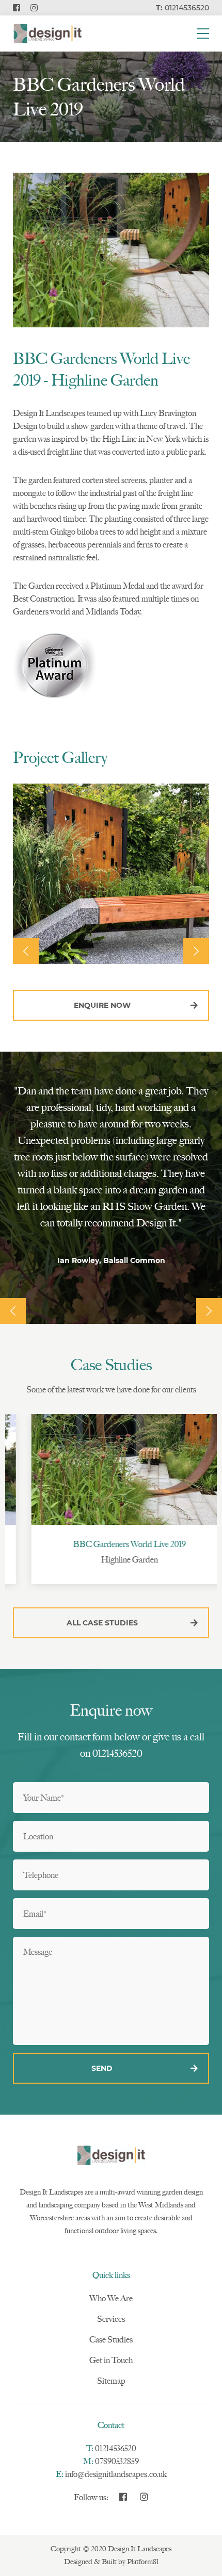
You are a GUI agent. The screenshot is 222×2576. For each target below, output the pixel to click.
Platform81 (143, 2562)
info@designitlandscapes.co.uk (116, 2474)
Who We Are (111, 2298)
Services (111, 2319)
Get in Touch (111, 2360)
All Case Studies (102, 1623)
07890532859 (117, 2461)
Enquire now (102, 1005)
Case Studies (111, 2340)
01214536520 (116, 2448)
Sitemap (111, 2381)
